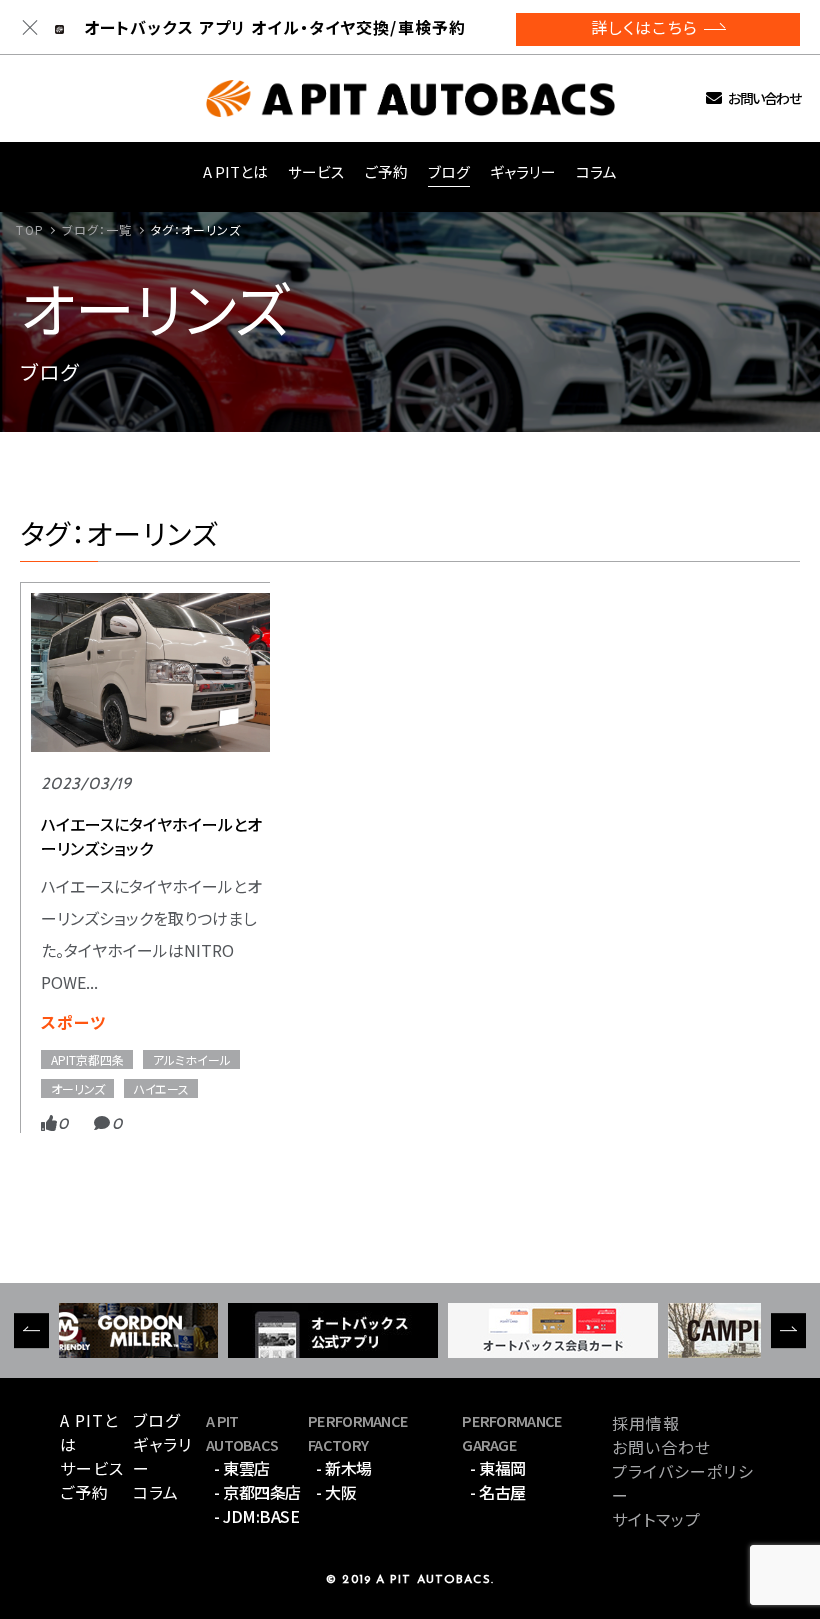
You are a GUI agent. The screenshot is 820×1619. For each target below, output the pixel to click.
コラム (596, 171)
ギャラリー (523, 171)
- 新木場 (344, 1468)
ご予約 (386, 171)
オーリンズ (78, 1088)
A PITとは (235, 171)
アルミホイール (192, 1059)
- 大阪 (336, 1492)
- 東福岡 (498, 1468)
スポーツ (73, 1022)
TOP (29, 229)
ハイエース (161, 1088)
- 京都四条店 (257, 1492)
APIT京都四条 (87, 1059)
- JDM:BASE (256, 1516)
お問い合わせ (764, 98)
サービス (316, 171)
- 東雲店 (242, 1468)
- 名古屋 (498, 1492)
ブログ (449, 171)
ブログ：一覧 (97, 229)
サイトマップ (657, 1519)
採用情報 (646, 1423)
